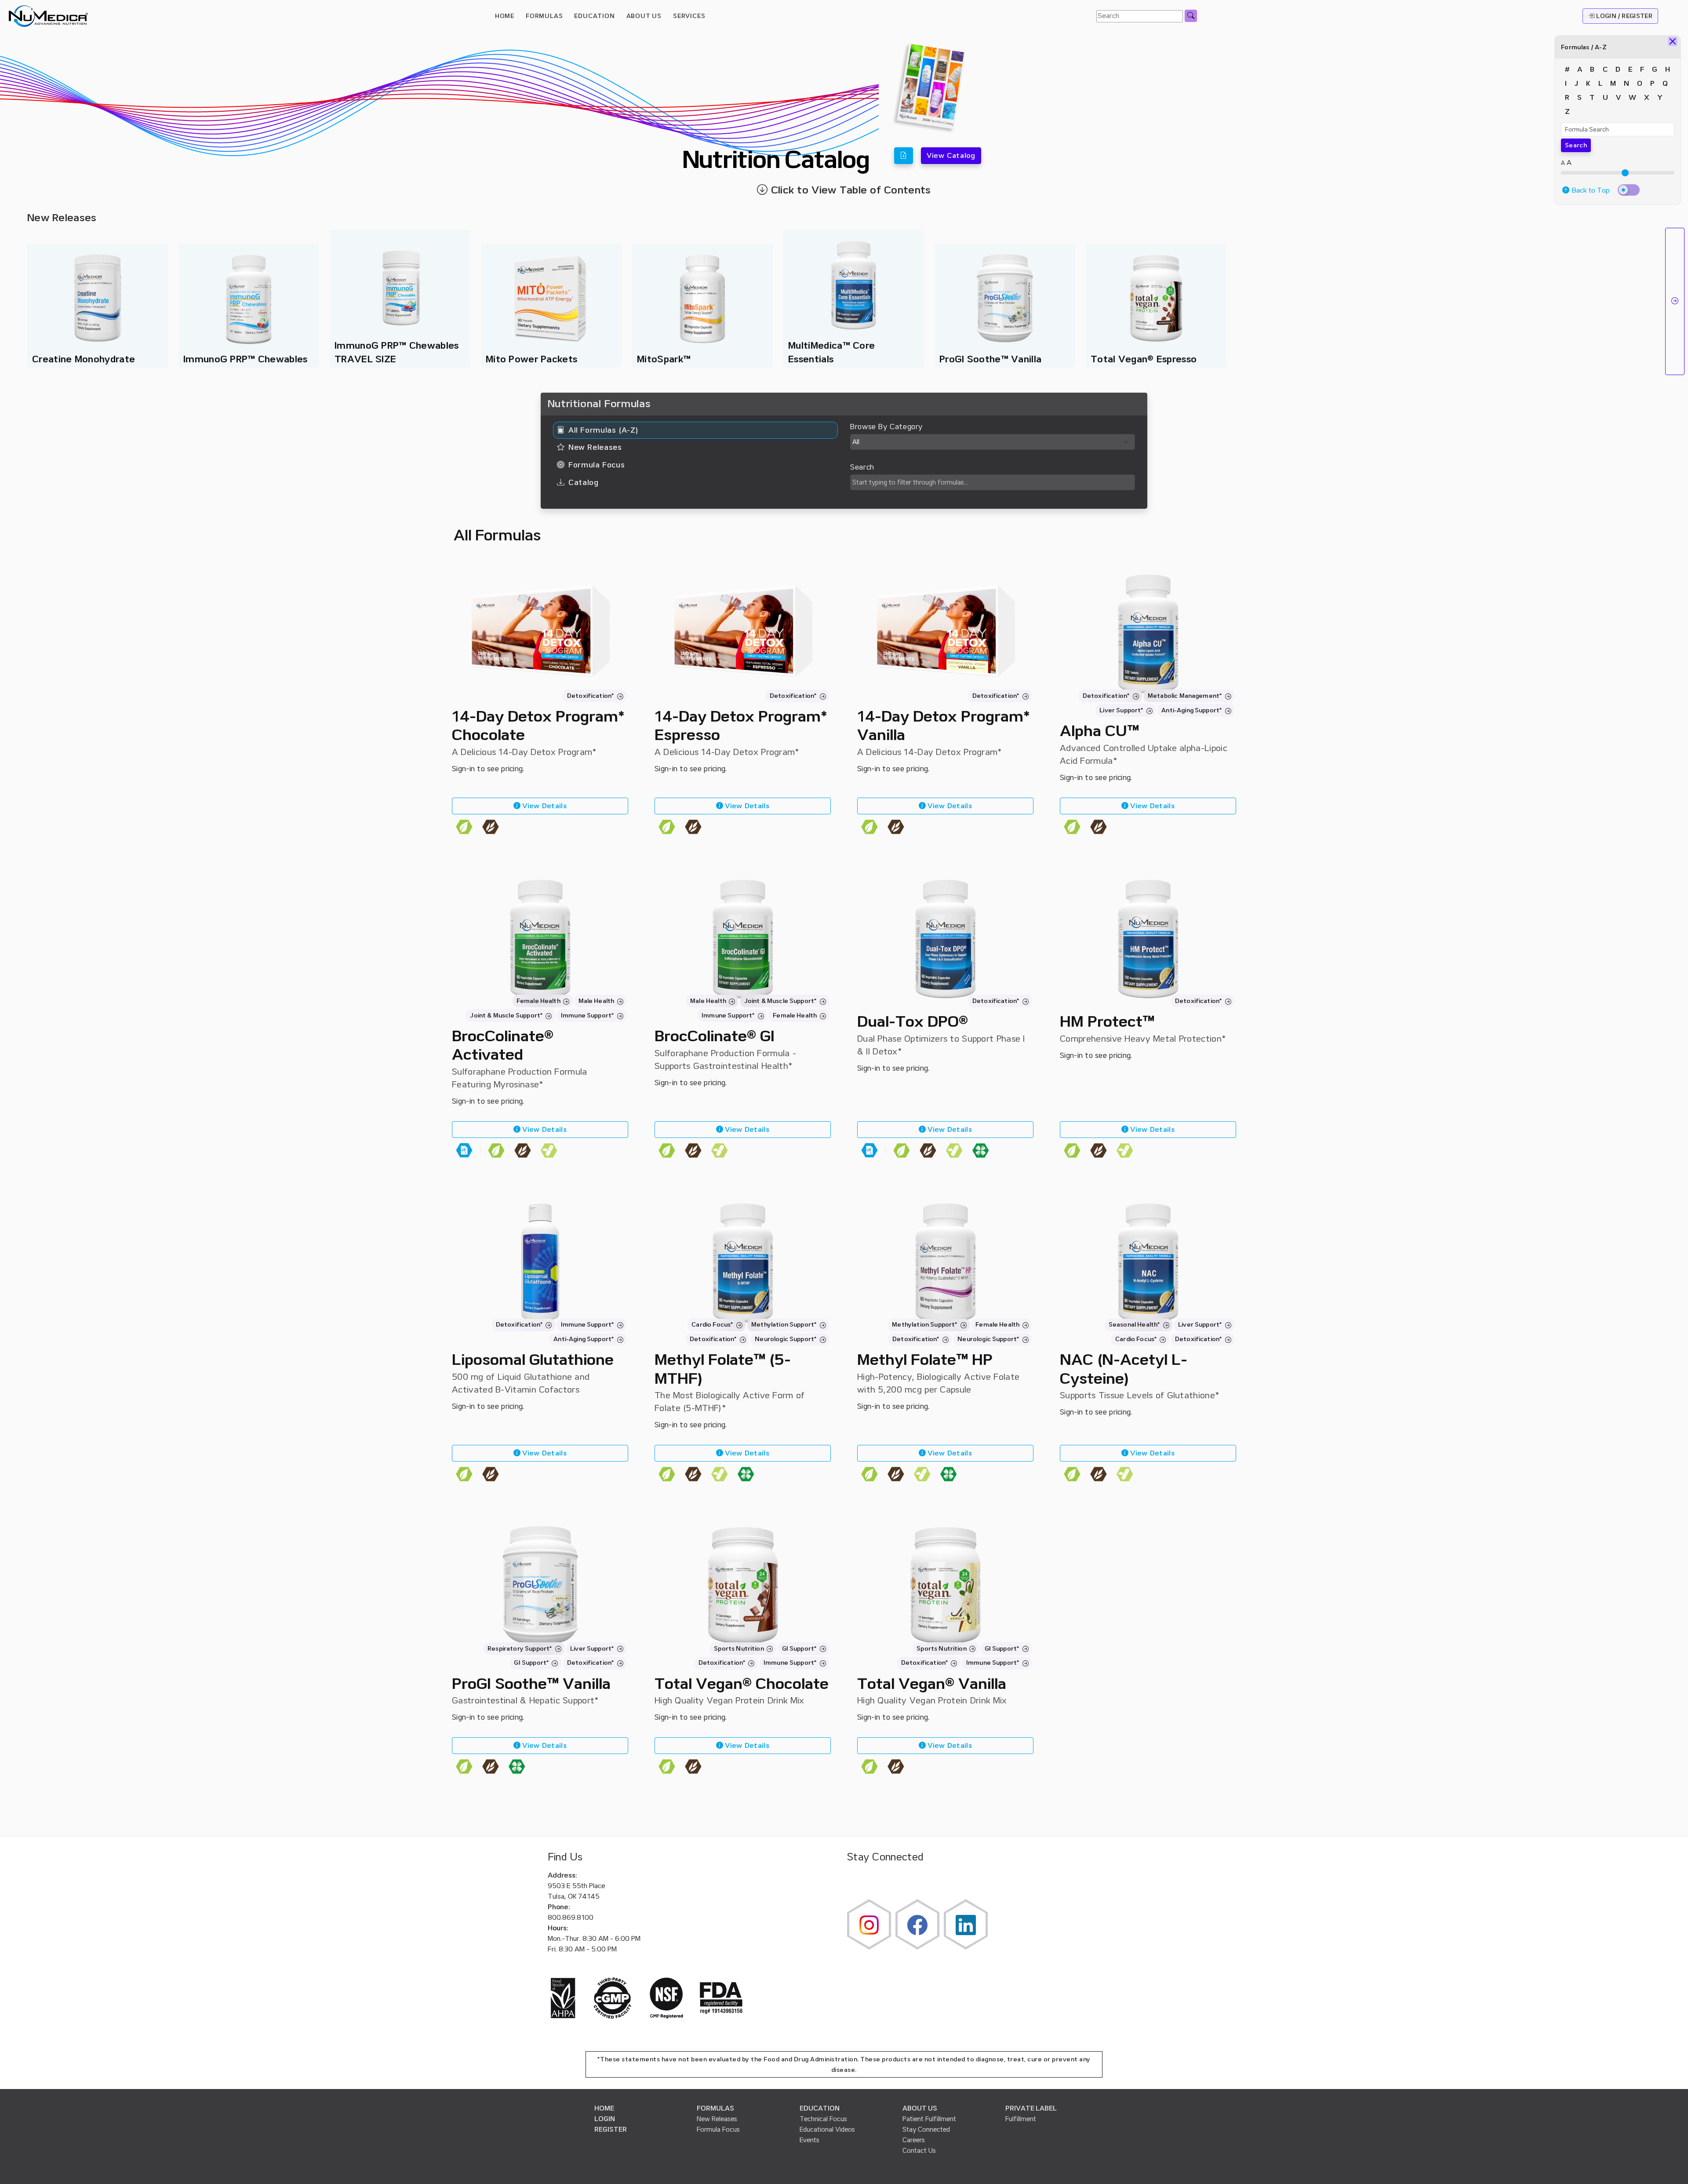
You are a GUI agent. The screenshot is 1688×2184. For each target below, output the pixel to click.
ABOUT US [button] (644, 16)
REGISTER (611, 2129)
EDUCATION (820, 2108)
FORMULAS (544, 16)
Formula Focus (718, 2129)
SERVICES (689, 16)
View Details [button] (949, 1130)
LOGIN (605, 2119)
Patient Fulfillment (929, 2119)
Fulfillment (1021, 2119)
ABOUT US (920, 2108)
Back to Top (1590, 190)
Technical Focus (823, 2119)
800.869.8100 (571, 1918)
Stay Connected (926, 2129)
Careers (914, 2140)
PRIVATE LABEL (1031, 2108)
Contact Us (919, 2151)
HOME (505, 16)
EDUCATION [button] (594, 16)
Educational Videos (827, 2129)
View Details (544, 806)
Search (1576, 145)
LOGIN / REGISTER (1623, 16)
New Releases (717, 2119)
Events (809, 2140)
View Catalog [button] (951, 156)
